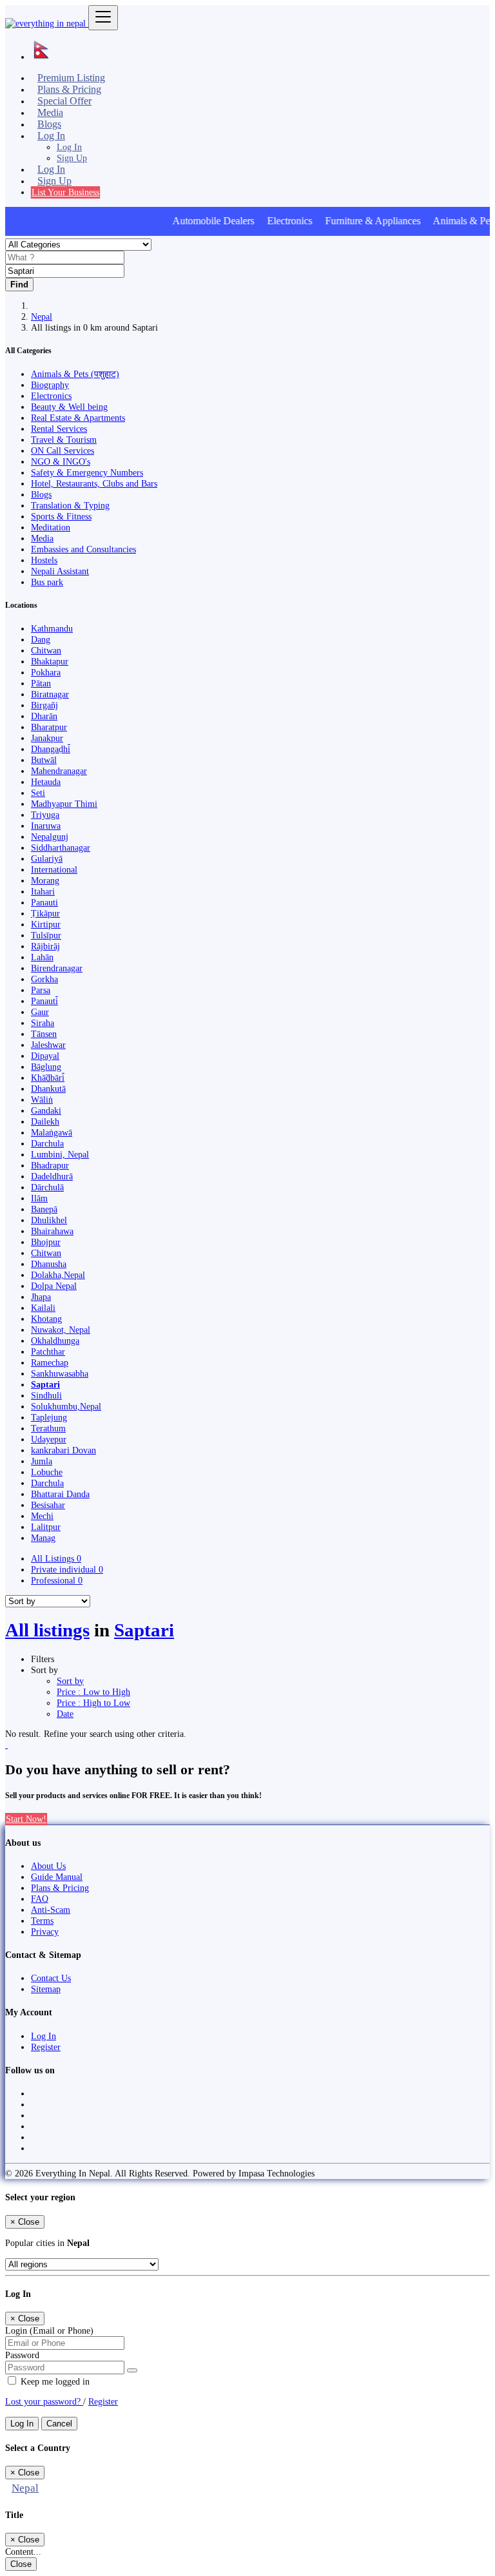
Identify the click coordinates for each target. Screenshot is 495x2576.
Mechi (42, 1516)
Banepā (44, 1209)
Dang (41, 639)
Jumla (42, 1461)
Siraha (43, 1023)
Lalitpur (46, 1527)
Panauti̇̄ (44, 1001)
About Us (48, 1866)
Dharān (44, 716)
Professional (57, 1580)
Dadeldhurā (52, 1176)
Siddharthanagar (61, 847)
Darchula (47, 1143)
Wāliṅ (42, 1099)
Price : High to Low (93, 1703)
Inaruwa (46, 826)
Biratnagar (50, 694)
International (54, 869)
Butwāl (44, 760)
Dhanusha (49, 1264)
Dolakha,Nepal (58, 1275)
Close (21, 2564)
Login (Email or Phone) (49, 2330)
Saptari (45, 1384)
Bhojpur (46, 1242)
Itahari (43, 891)
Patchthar (48, 1351)
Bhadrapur (50, 1165)
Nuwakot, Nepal (61, 1330)
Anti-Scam (51, 1910)
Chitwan (46, 650)
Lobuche (47, 1472)
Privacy (45, 1932)
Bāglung (46, 1067)
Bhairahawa (52, 1231)
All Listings (56, 1558)
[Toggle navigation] (103, 18)
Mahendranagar (59, 771)
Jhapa (41, 1297)
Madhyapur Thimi (64, 804)
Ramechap (50, 1362)
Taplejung (49, 1417)
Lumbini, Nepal (60, 1154)
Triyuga (45, 815)
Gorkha (44, 979)
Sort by (70, 1681)
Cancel (59, 2424)
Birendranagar (57, 968)
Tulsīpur (46, 935)
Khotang (46, 1319)
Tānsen (44, 1034)
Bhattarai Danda (60, 1494)
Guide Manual (57, 1877)
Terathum (48, 1428)
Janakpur (47, 738)
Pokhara (46, 672)
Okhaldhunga (55, 1341)
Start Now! (26, 1819)
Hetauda (46, 782)
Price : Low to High (93, 1692)
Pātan (41, 683)
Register (46, 2047)
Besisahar (48, 1505)
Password (22, 2355)
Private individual (67, 1569)
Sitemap (46, 1989)
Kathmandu (52, 628)
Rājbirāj (45, 946)
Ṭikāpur (45, 913)
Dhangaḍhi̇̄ (51, 749)
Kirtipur (46, 924)
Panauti (44, 902)
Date (65, 1714)
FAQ (40, 1899)
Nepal (42, 316)
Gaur (40, 1012)
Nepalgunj (50, 837)
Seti (38, 793)
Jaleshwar (48, 1045)
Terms (42, 1921)
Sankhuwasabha (60, 1373)
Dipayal (45, 1056)
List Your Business (65, 192)
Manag (43, 1538)
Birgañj (44, 705)
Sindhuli (46, 1395)
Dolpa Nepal (54, 1286)
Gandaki (46, 1110)
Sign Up (72, 158)
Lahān (42, 957)
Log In (69, 147)
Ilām (39, 1198)
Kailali (43, 1308)
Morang (45, 880)
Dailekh (45, 1121)
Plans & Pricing (60, 1888)
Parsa (41, 990)
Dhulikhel (49, 1220)
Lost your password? (44, 2401)
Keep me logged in (54, 2381)
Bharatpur (49, 727)
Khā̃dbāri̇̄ (48, 1078)
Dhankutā (48, 1089)
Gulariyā (47, 858)
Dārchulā (47, 1187)
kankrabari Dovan (63, 1450)
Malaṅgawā (52, 1132)
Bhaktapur (50, 661)
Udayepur (49, 1439)
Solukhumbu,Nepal (66, 1406)
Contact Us (51, 1978)
